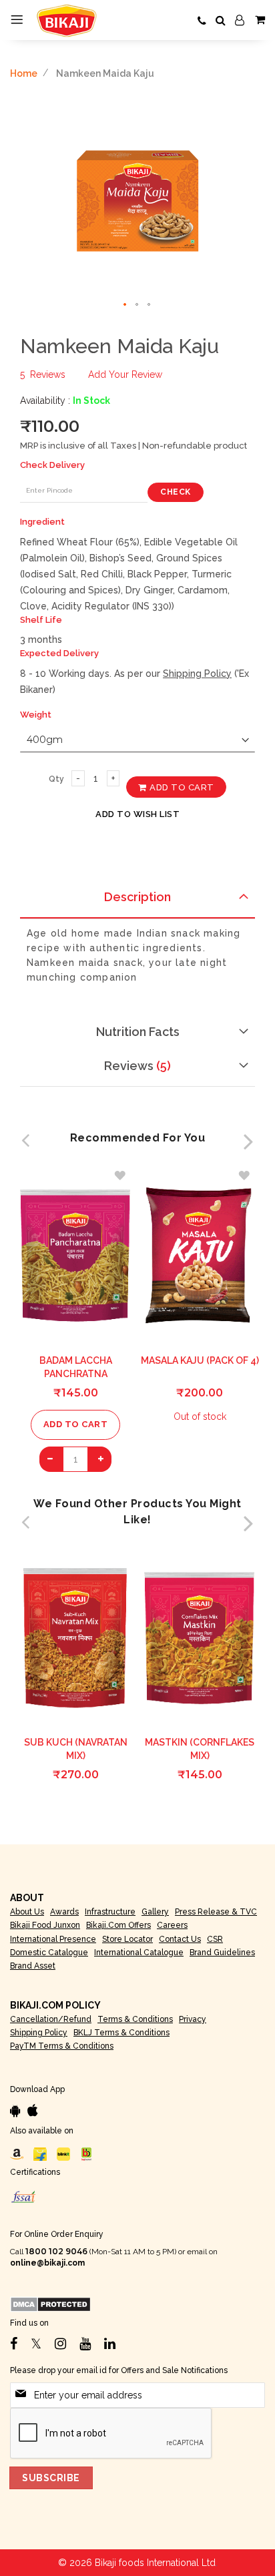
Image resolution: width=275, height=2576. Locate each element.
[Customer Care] (202, 21)
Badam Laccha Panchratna (76, 1367)
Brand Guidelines (222, 1953)
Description (137, 897)
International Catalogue (139, 1953)
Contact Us (180, 1939)
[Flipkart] (40, 2153)
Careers (172, 1925)
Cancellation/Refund (51, 2019)
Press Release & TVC (216, 1912)
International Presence (53, 1939)
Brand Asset (33, 1966)
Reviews (135, 1066)
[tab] (137, 901)
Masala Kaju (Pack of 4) (200, 1360)
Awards (64, 1912)
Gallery (155, 1912)
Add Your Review (125, 374)
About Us (27, 1912)
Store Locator (127, 1939)
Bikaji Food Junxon (45, 1925)
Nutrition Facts (138, 1032)
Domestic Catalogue (49, 1953)
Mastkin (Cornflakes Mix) (200, 1749)
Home (24, 73)
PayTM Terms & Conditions (62, 2046)
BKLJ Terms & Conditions (121, 2033)
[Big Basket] (87, 2153)
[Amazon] (17, 2153)
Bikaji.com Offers (118, 1925)
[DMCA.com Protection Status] (50, 2304)
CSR (215, 1939)
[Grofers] (63, 2153)
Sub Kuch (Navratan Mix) (76, 1749)
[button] (125, 305)
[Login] (240, 21)
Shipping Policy (197, 674)
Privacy (193, 2019)
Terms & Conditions (135, 2019)
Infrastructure (110, 1912)
